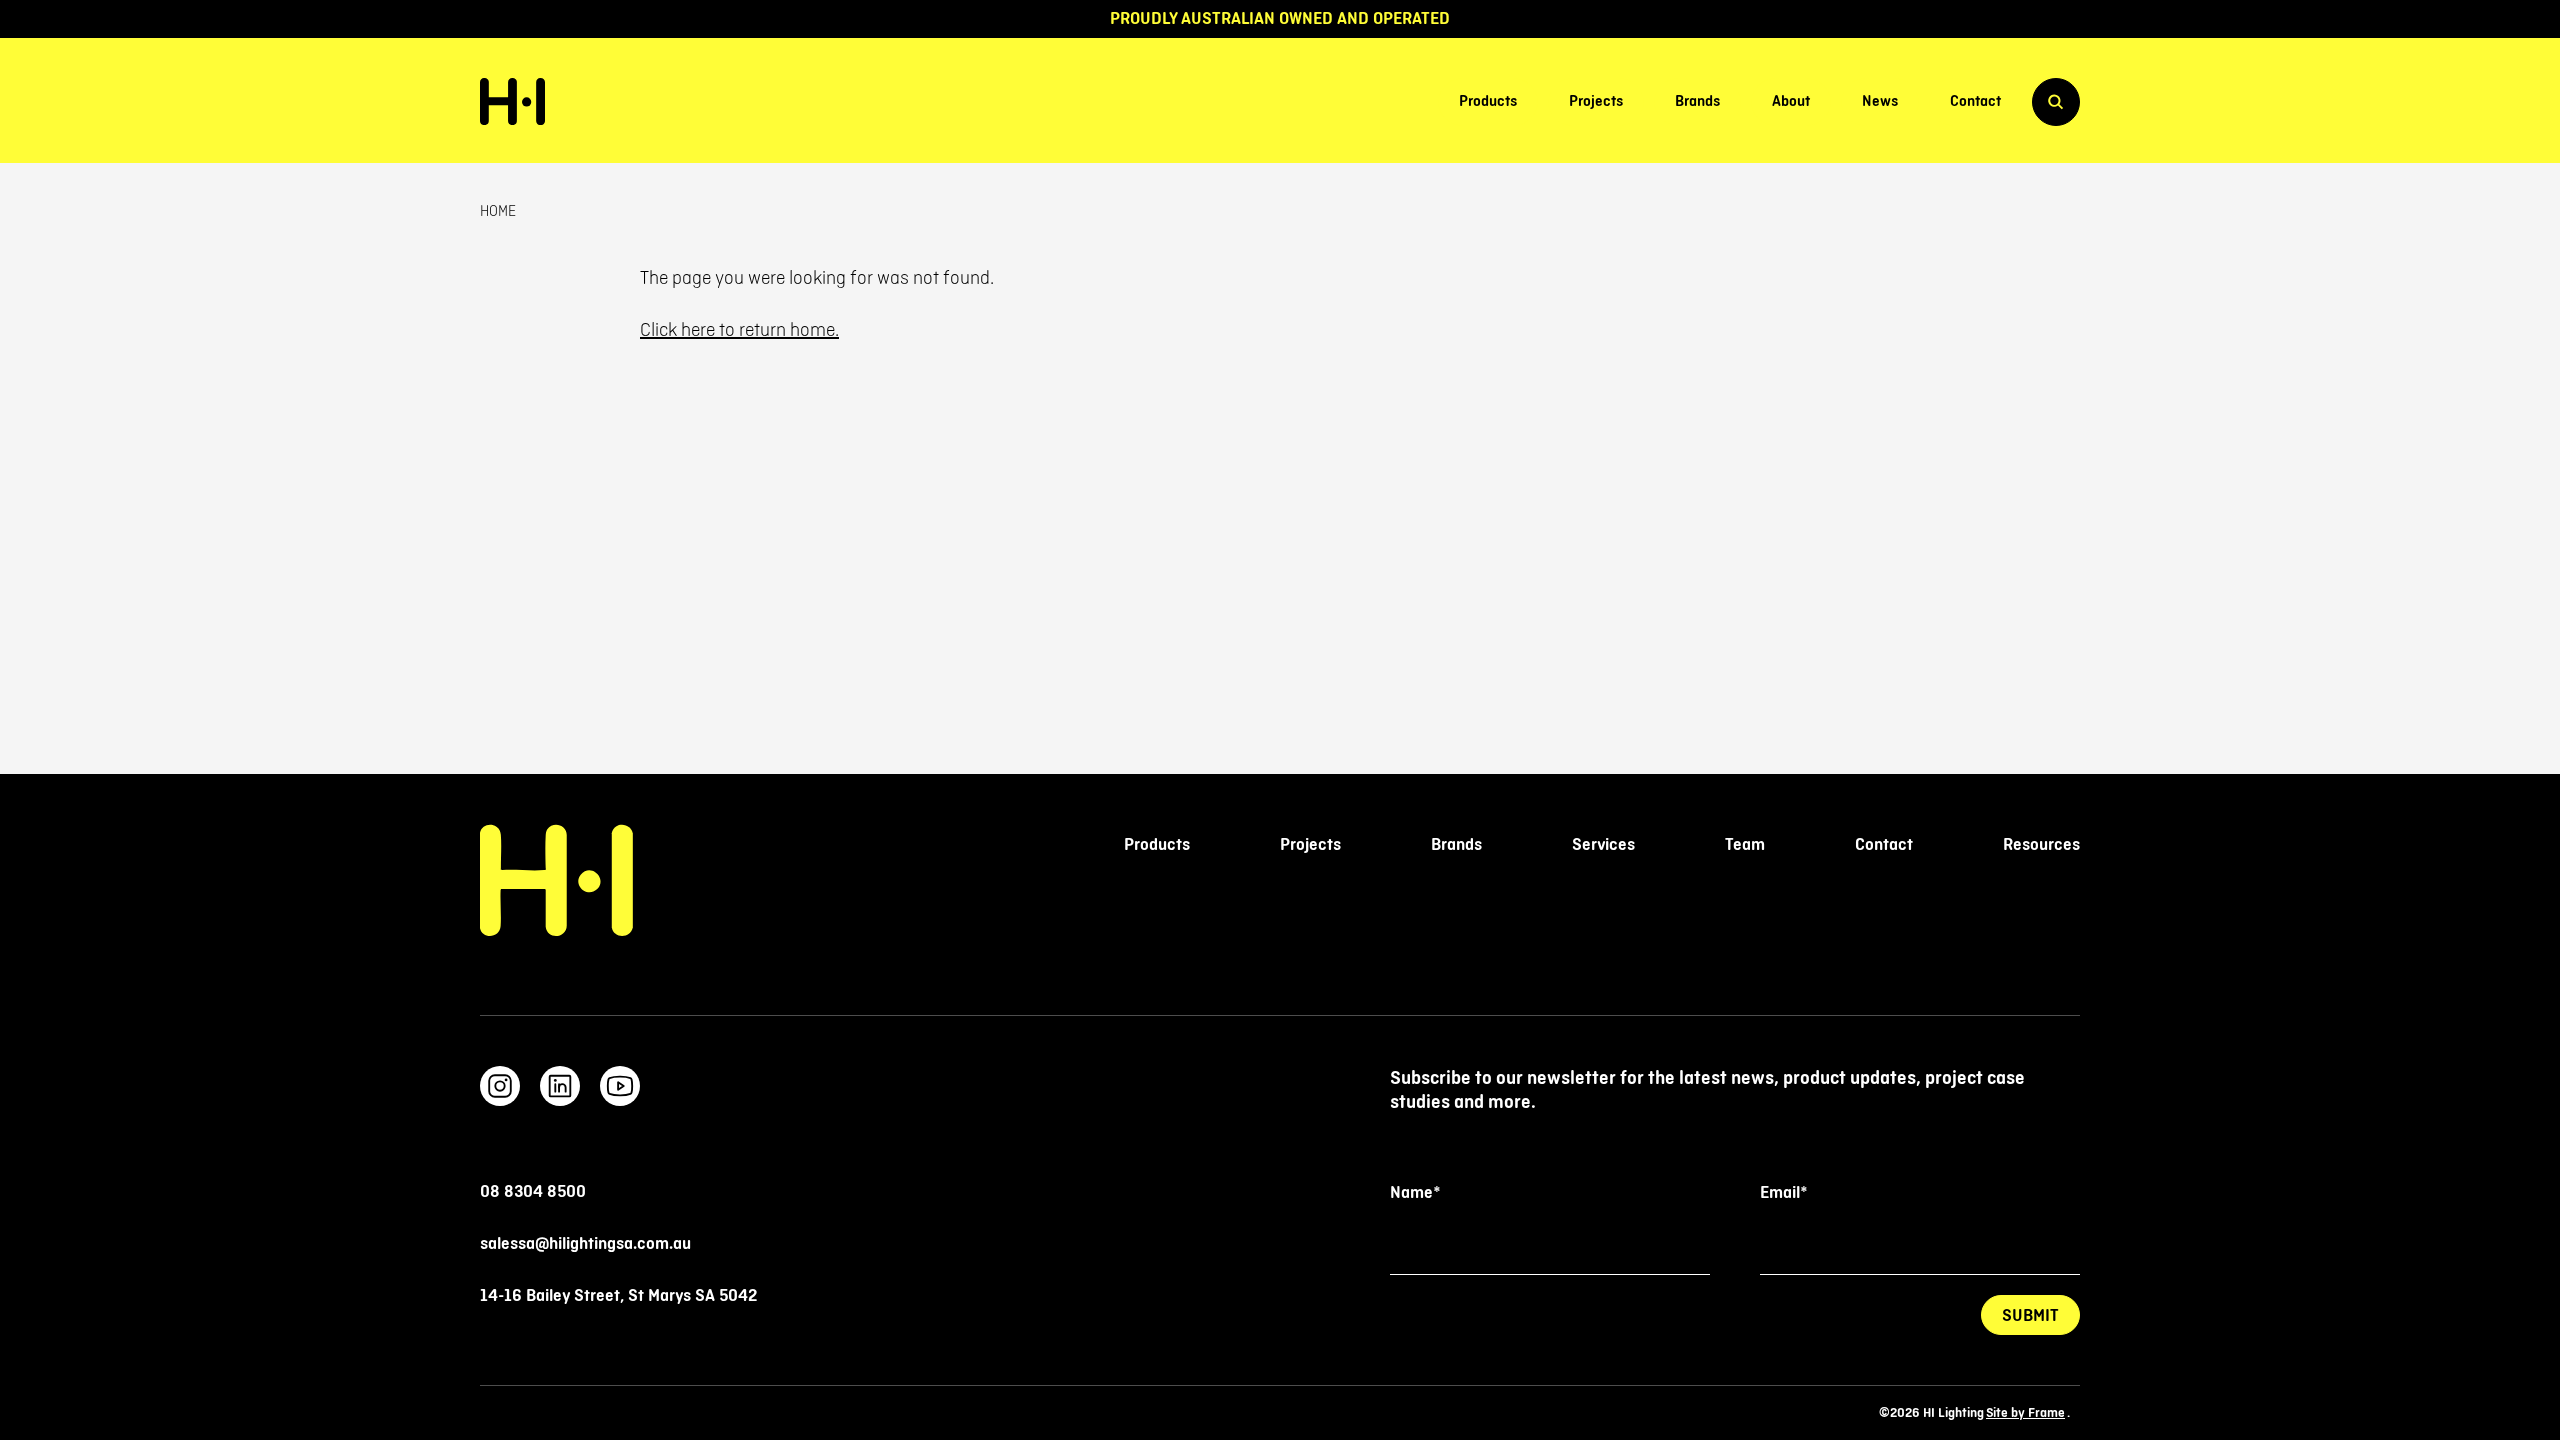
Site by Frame (2025, 1413)
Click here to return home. (739, 330)
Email (1783, 1193)
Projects (1596, 102)
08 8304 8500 (533, 1192)
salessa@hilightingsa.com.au (585, 1244)
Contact (1975, 102)
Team (1745, 845)
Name (1415, 1193)
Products (1488, 102)
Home (498, 212)
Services (1603, 845)
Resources (2041, 845)
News (1880, 102)
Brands (1697, 102)
